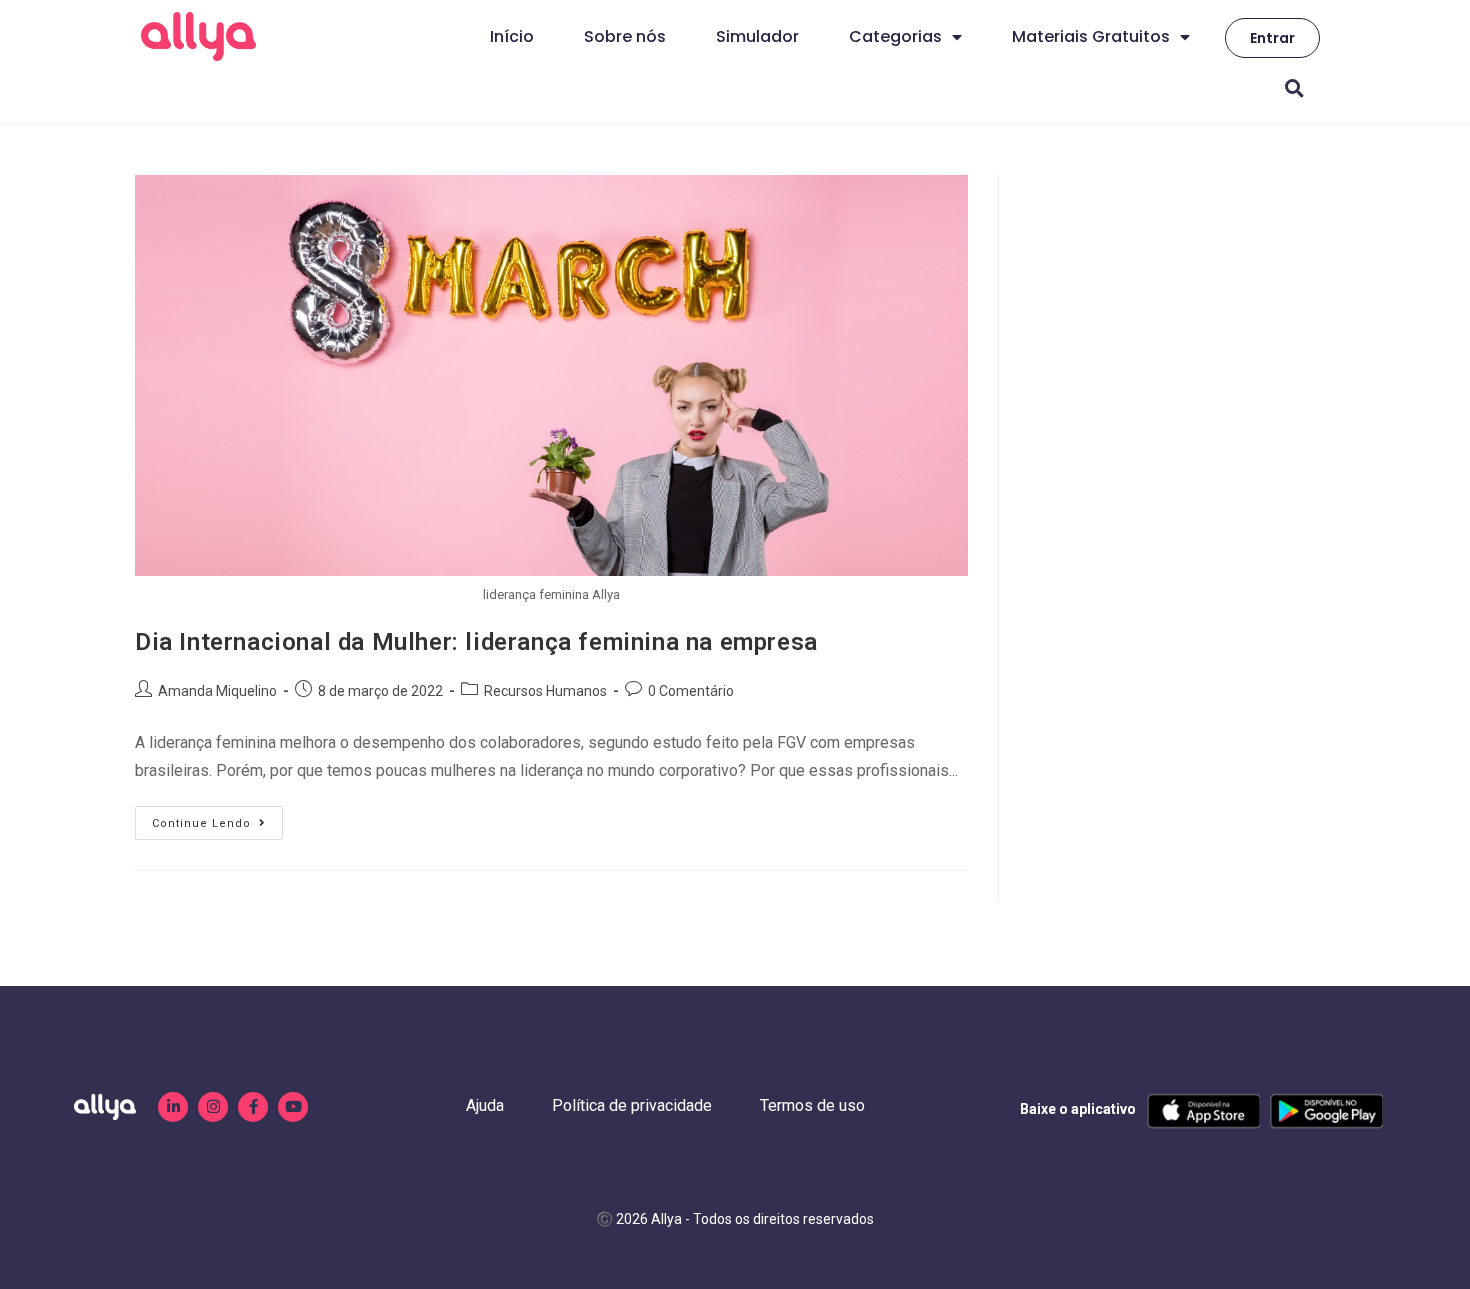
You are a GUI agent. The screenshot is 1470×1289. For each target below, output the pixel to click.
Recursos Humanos (545, 691)
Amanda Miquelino (217, 691)
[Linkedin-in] (173, 1107)
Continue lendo (217, 818)
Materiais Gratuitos (1091, 36)
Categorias (895, 36)
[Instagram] (213, 1107)
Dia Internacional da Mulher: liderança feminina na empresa (476, 642)
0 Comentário (691, 691)
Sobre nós (625, 36)
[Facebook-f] (253, 1107)
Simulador (757, 36)
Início (512, 36)
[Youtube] (293, 1107)
